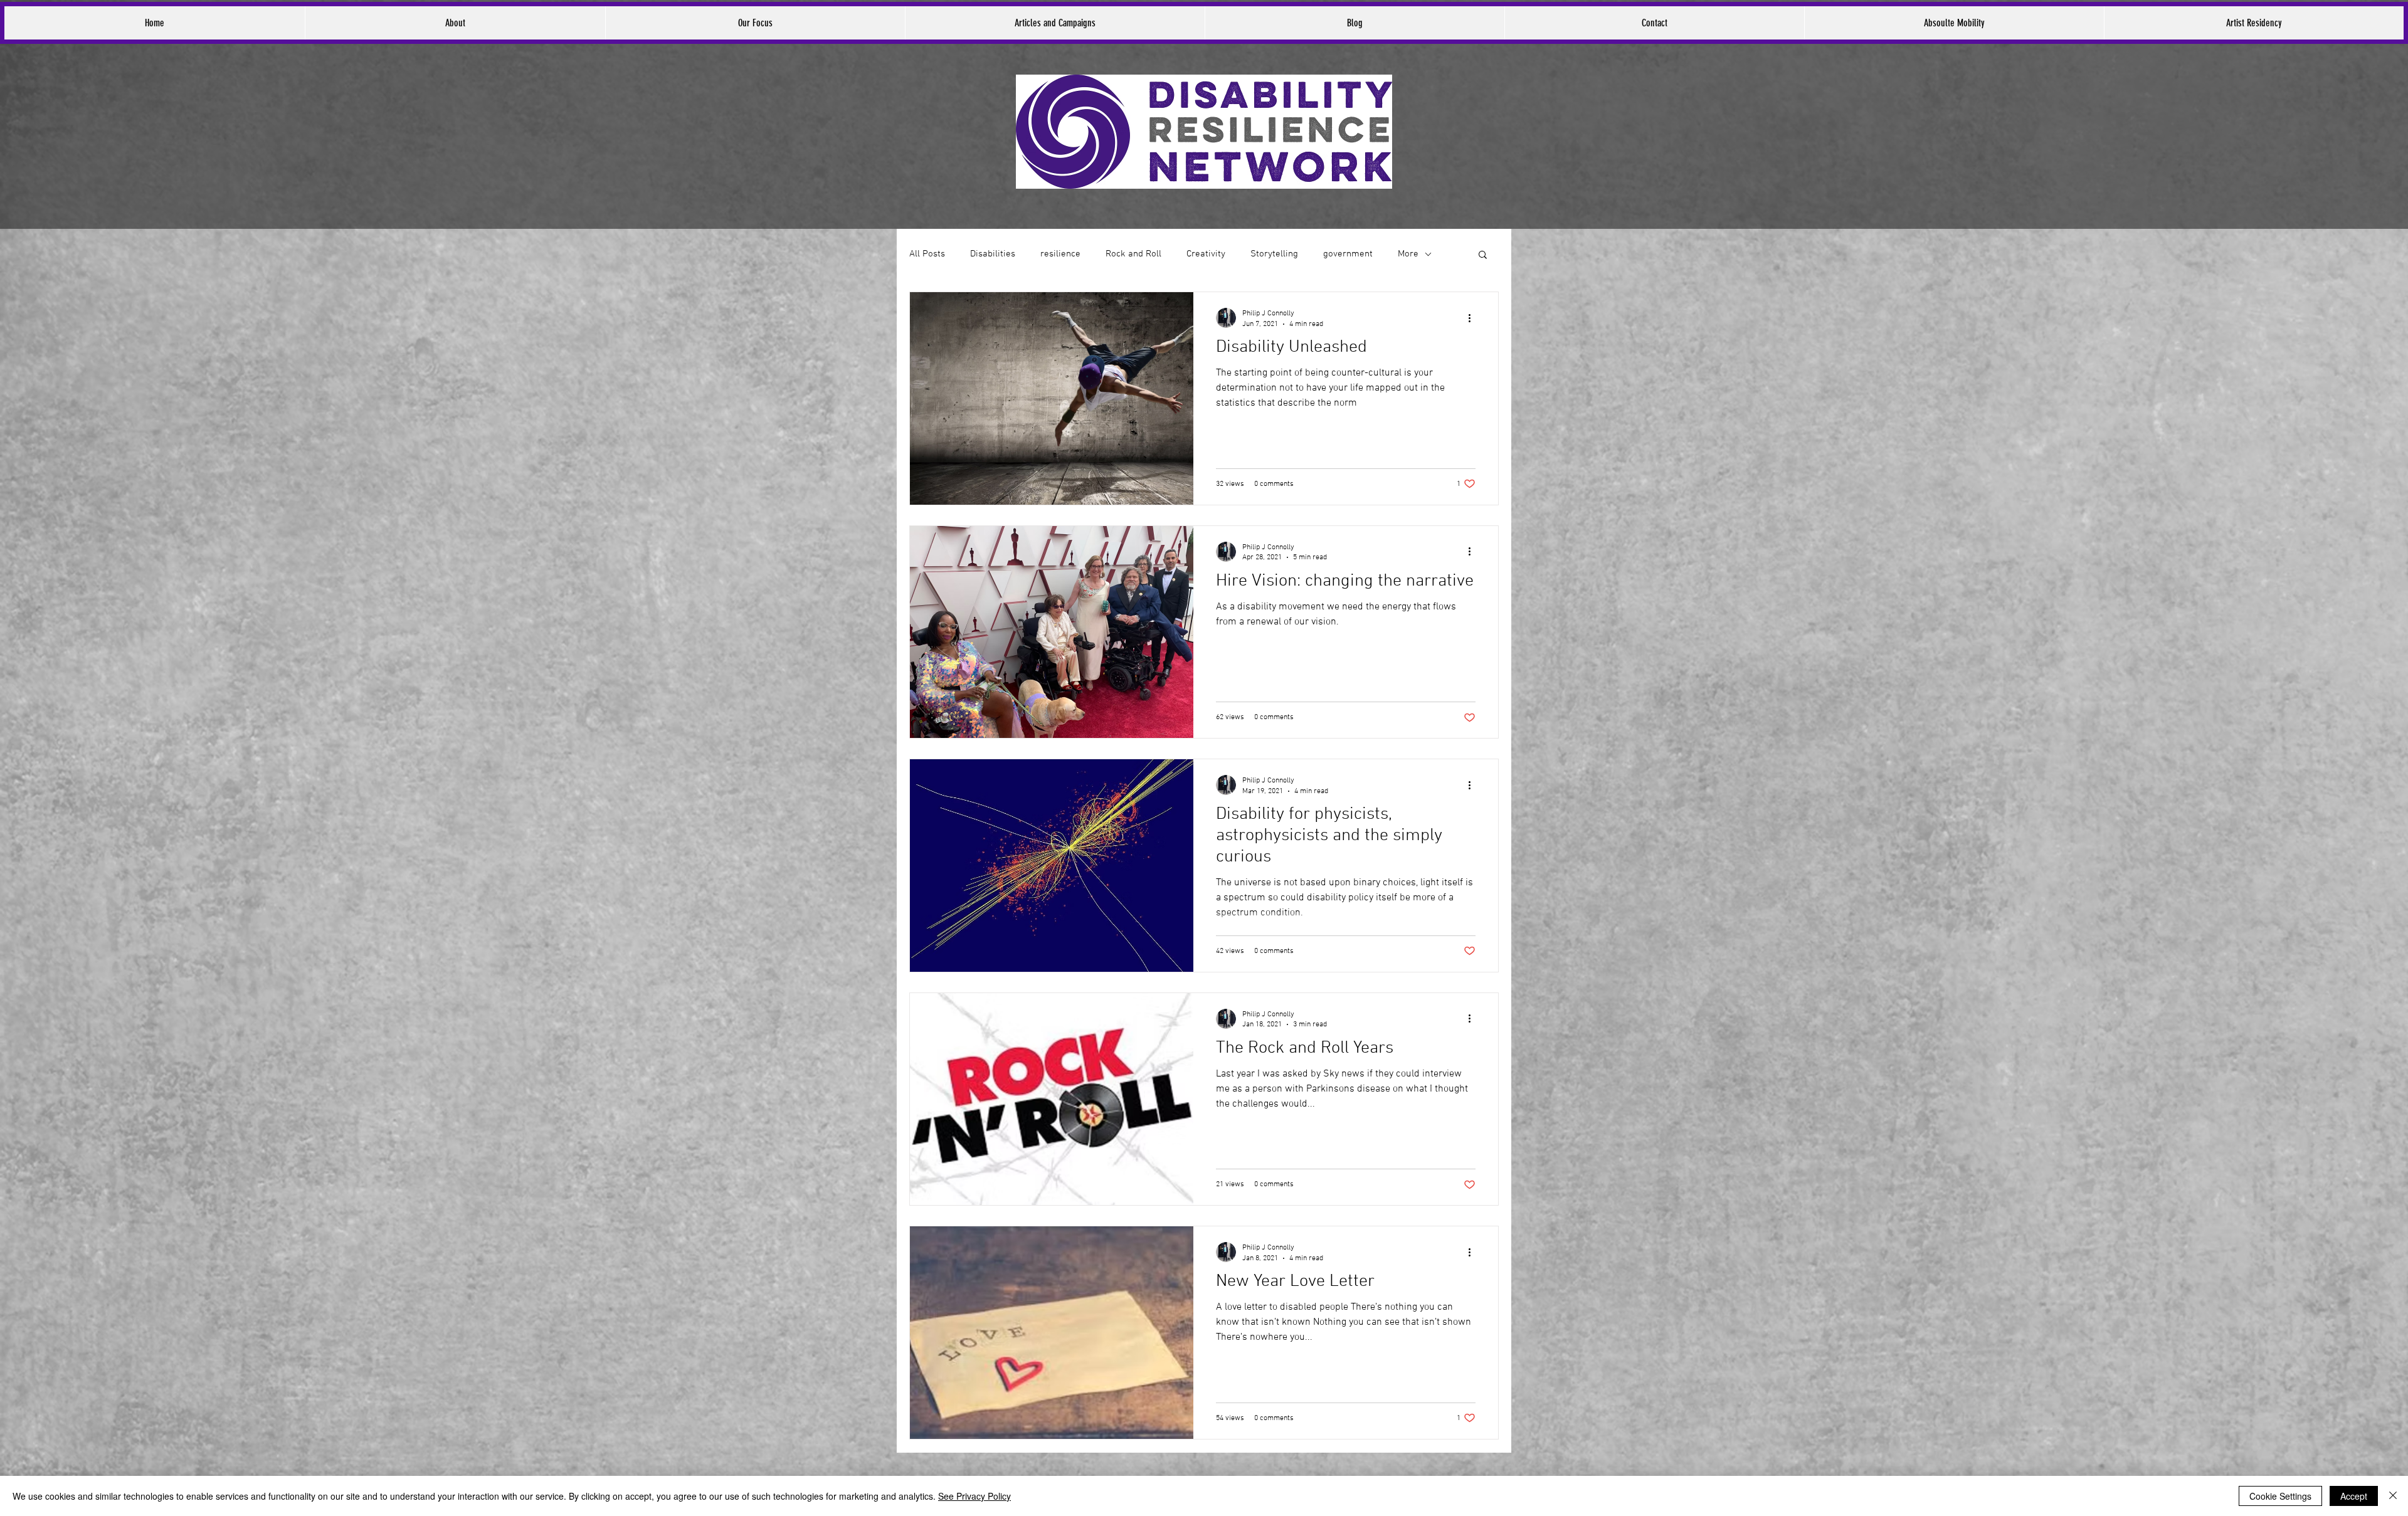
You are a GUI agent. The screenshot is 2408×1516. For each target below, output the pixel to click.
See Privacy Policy (974, 1496)
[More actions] (1474, 318)
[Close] (2393, 1496)
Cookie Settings (2280, 1496)
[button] (1483, 255)
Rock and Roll (1133, 254)
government (1348, 254)
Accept (2354, 1496)
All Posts (927, 254)
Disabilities (993, 254)
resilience (1060, 254)
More (1408, 254)
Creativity (1206, 254)
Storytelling (1274, 254)
